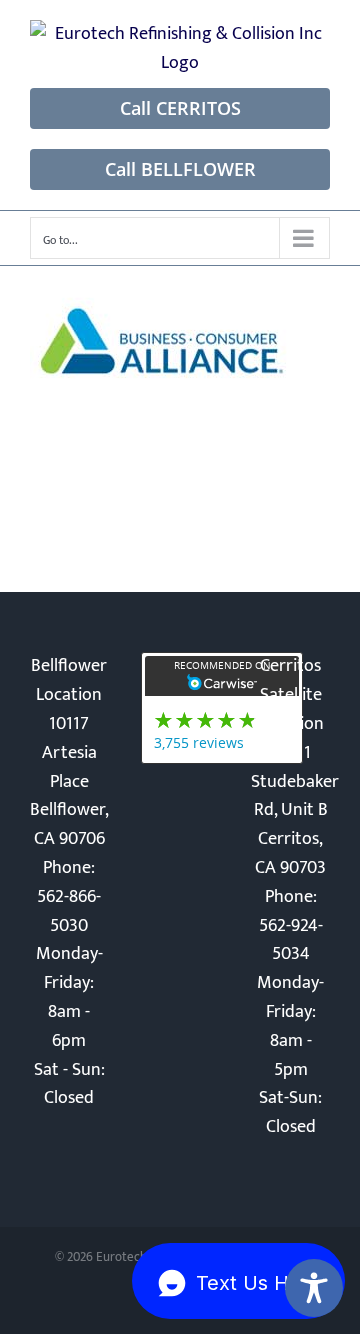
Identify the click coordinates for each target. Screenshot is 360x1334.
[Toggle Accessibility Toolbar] (314, 1288)
